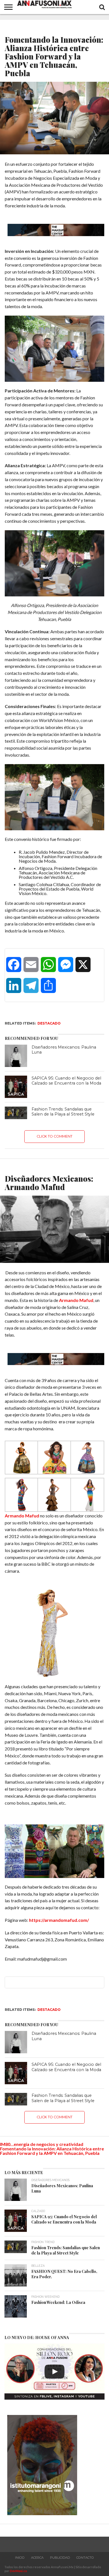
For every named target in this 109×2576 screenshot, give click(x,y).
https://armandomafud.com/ (59, 1920)
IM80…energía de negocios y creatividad (42, 2144)
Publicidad (60, 2558)
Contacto (85, 2558)
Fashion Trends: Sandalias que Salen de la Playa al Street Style (63, 1112)
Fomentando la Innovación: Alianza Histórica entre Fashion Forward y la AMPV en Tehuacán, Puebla (52, 2151)
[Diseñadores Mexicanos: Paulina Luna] (16, 1056)
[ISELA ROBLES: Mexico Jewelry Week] (54, 2372)
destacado (49, 1023)
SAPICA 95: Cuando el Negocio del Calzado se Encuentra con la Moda (66, 1081)
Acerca (37, 2558)
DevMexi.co (18, 2571)
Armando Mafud (76, 1300)
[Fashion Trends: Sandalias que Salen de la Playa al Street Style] (16, 1113)
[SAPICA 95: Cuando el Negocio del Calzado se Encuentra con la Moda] (16, 1087)
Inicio (20, 2558)
